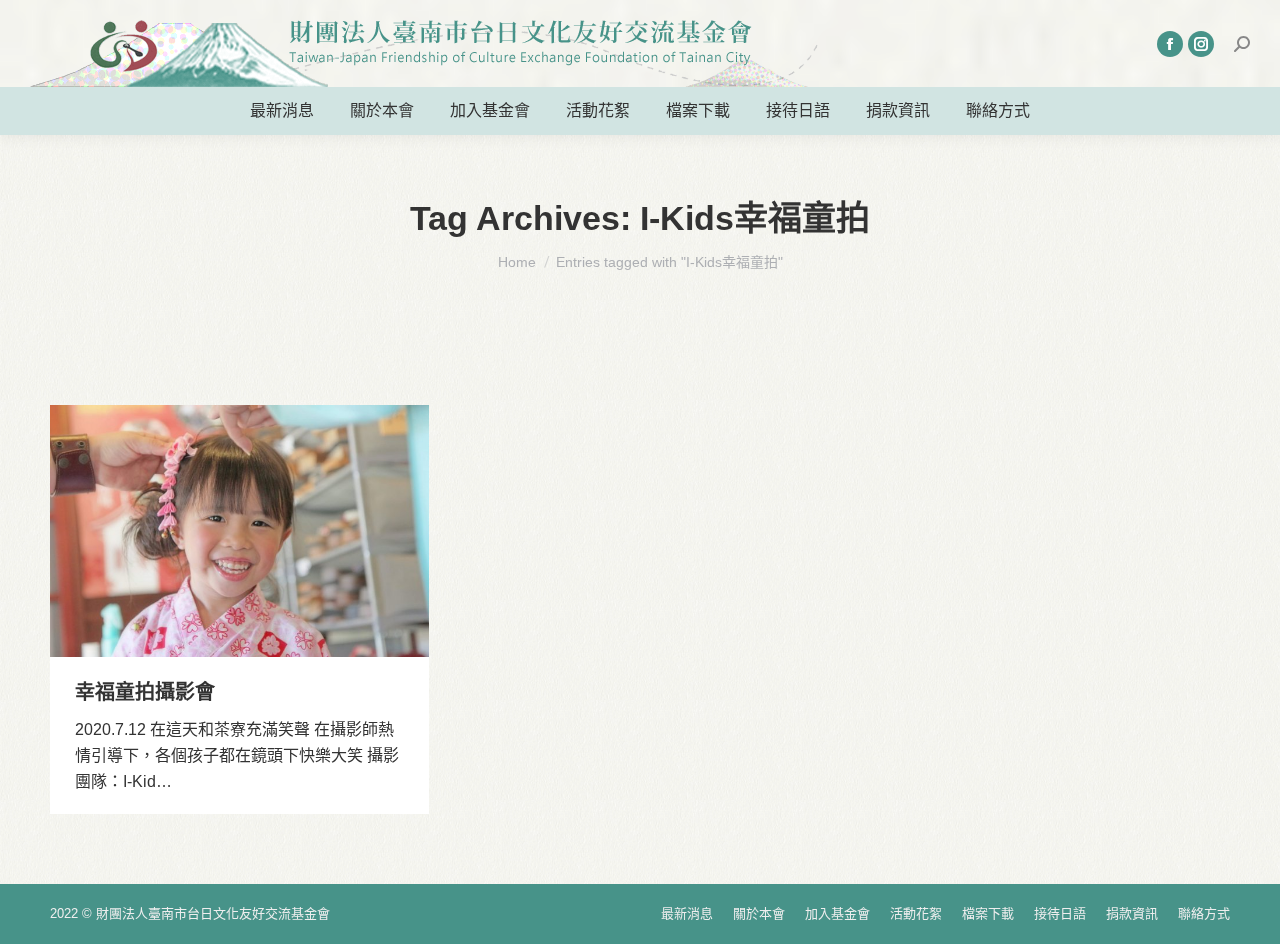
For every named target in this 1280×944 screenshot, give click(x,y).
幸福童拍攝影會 (145, 692)
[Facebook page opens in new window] (1170, 44)
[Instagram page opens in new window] (1201, 44)
